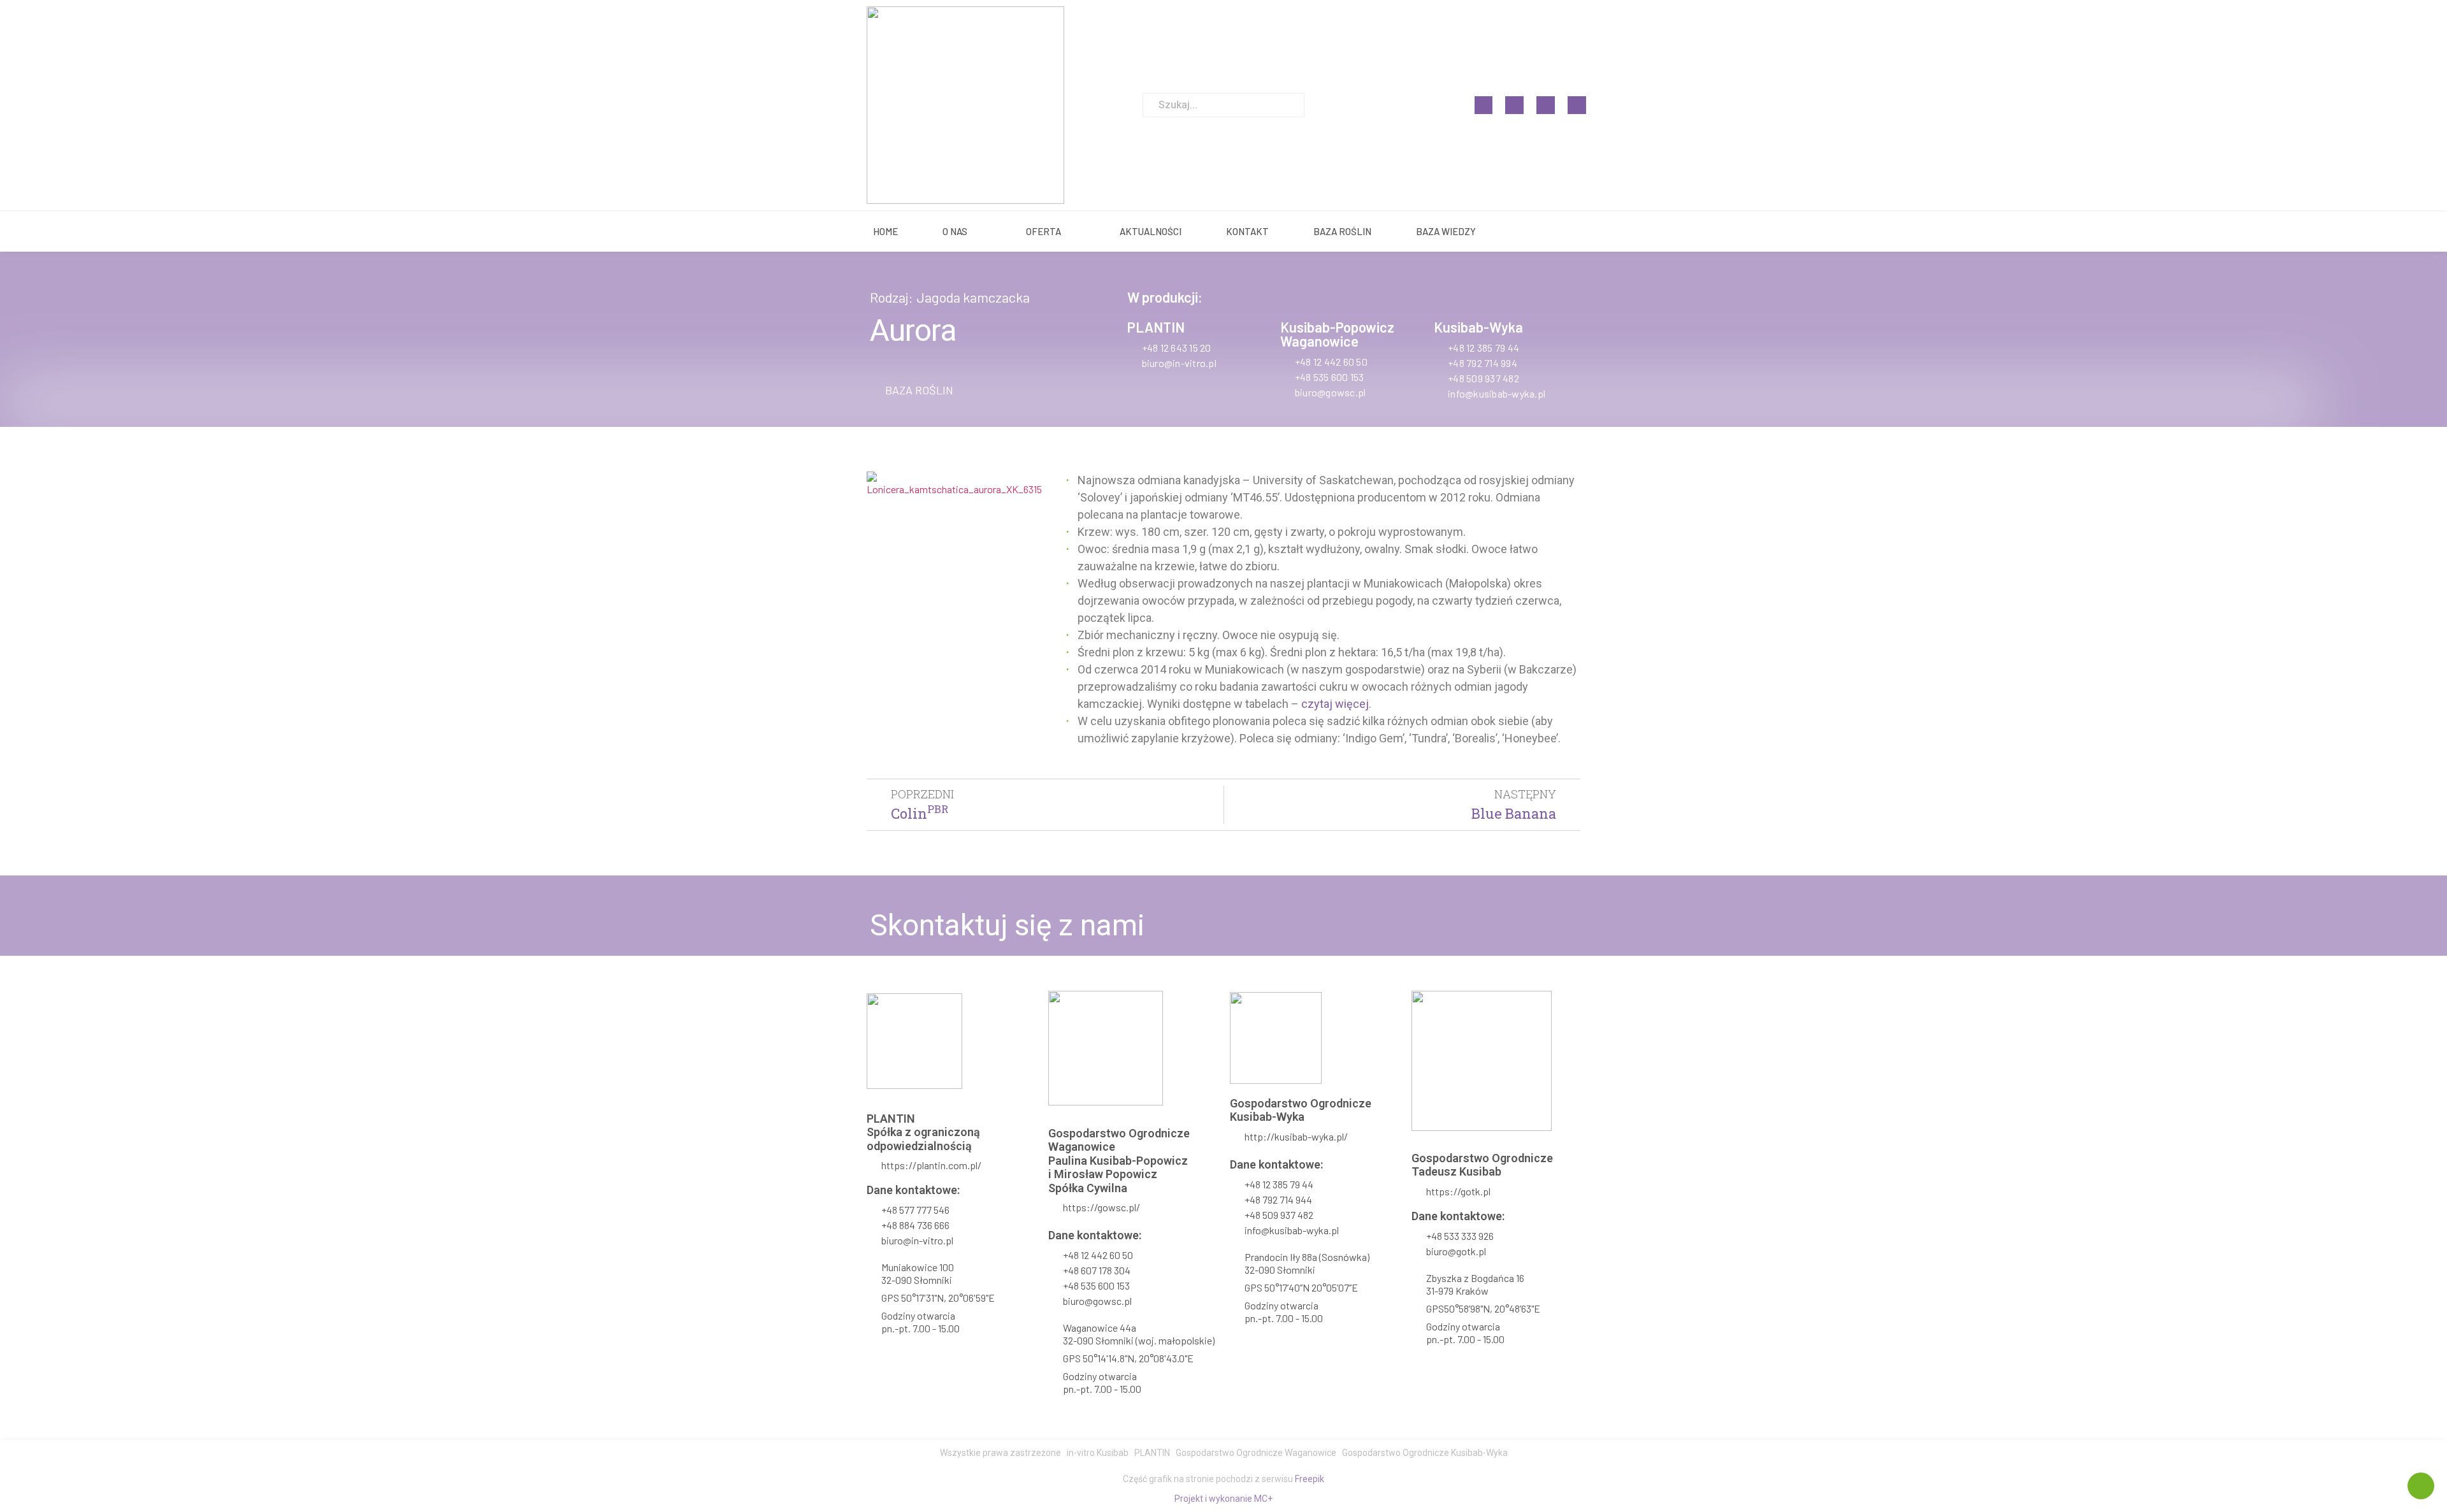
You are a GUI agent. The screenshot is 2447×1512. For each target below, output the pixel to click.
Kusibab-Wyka (1478, 327)
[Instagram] (1514, 105)
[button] (912, 390)
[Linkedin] (1546, 105)
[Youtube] (1577, 105)
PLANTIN (1156, 327)
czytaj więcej (1335, 704)
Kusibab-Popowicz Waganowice (1337, 334)
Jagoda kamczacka (973, 297)
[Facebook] (1484, 105)
